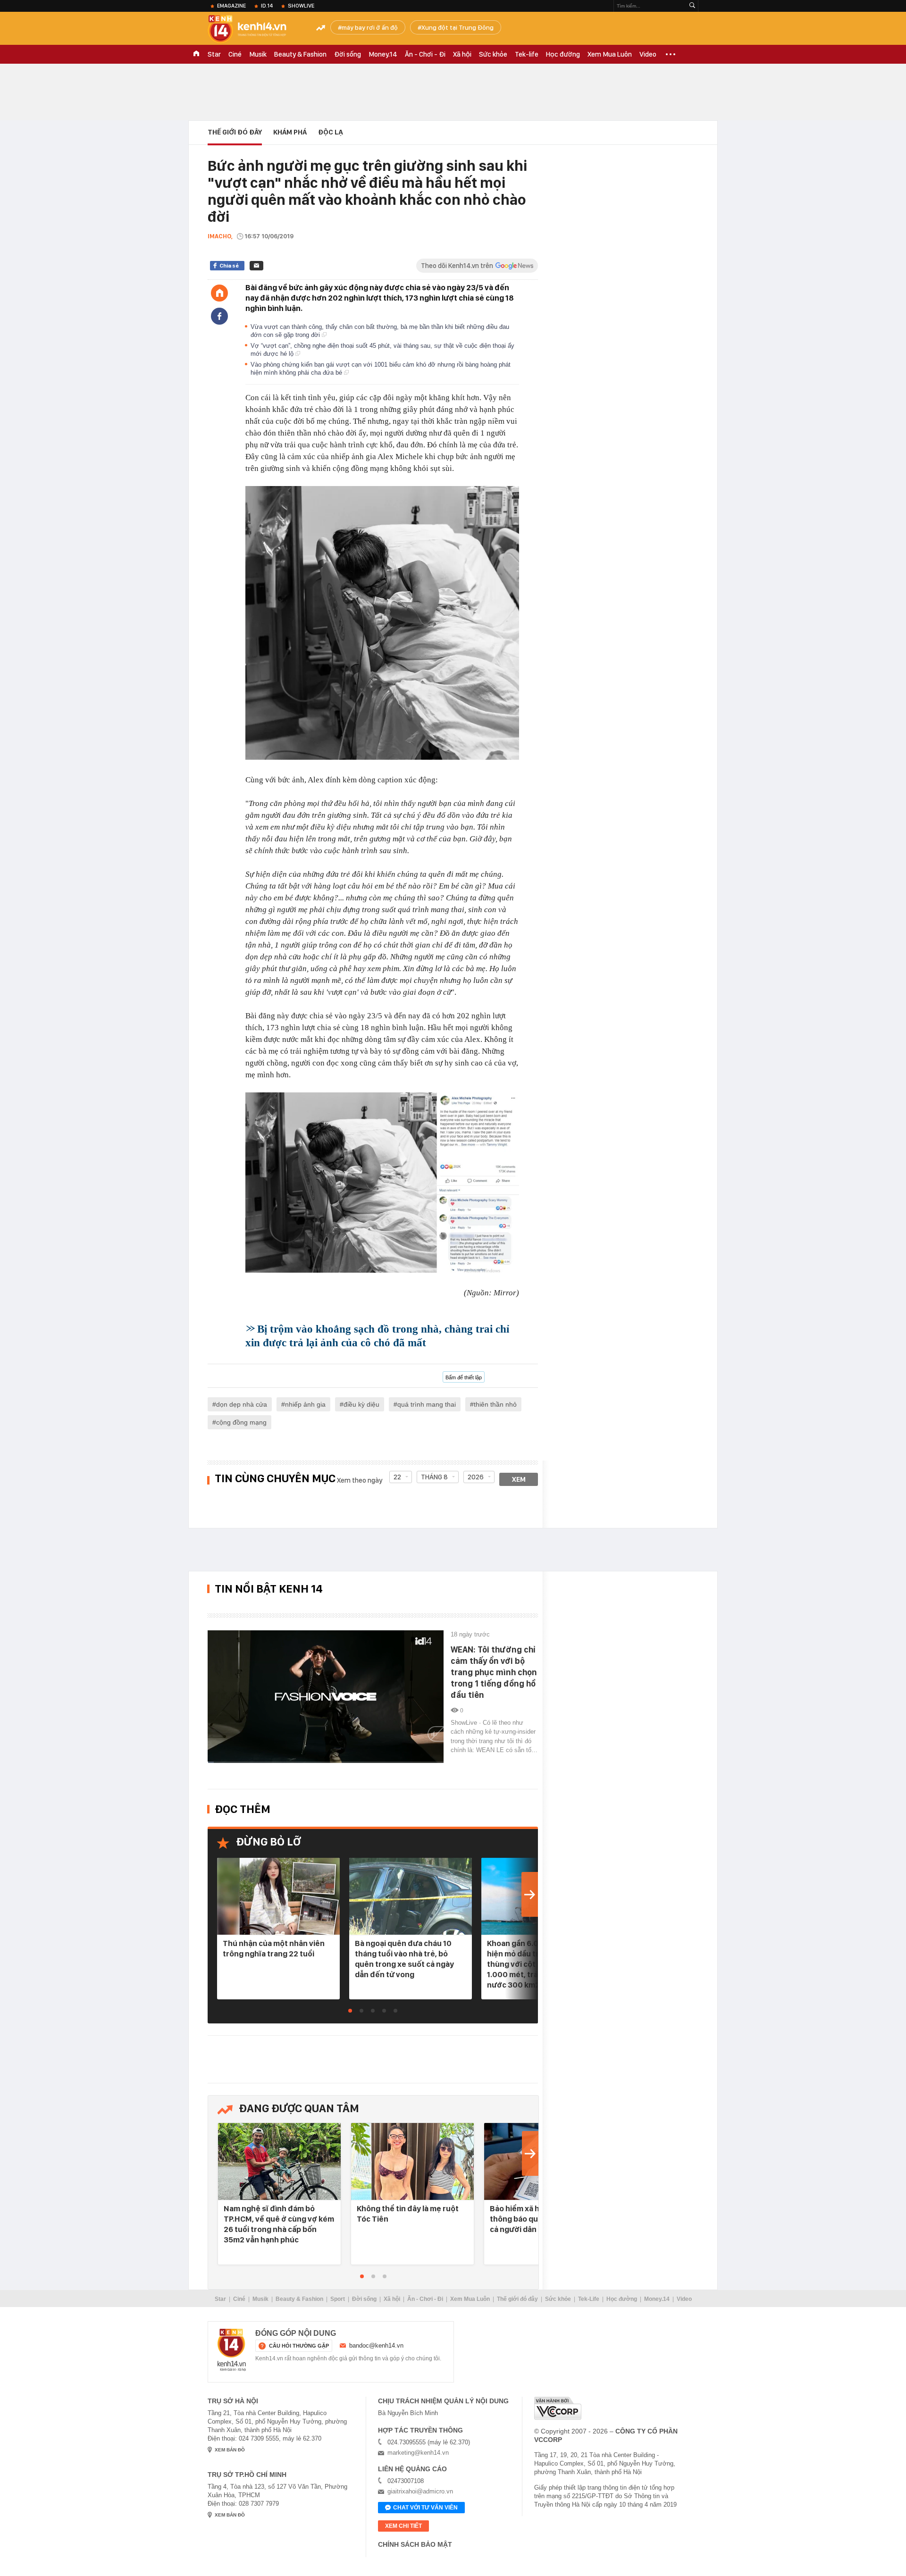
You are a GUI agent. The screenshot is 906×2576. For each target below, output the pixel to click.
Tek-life (527, 54)
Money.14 (383, 54)
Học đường (563, 54)
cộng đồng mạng (241, 1422)
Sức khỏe (493, 54)
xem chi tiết (403, 2526)
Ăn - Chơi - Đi (425, 54)
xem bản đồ (230, 2450)
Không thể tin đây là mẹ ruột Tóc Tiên (408, 2214)
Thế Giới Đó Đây (235, 132)
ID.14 (267, 6)
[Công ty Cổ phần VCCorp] (558, 2408)
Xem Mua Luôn (610, 54)
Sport (338, 2299)
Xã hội (462, 54)
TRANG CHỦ (196, 54)
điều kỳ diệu (361, 1404)
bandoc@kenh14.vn (376, 2345)
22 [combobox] (397, 1477)
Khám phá (290, 132)
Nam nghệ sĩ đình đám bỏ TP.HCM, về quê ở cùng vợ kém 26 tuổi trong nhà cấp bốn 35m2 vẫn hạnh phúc (279, 2224)
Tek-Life (589, 2299)
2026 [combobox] (476, 1477)
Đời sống (348, 54)
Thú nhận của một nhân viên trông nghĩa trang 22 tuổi (274, 1948)
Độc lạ (331, 132)
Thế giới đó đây (517, 2299)
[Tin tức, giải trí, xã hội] (255, 29)
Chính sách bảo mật (415, 2544)
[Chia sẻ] (219, 316)
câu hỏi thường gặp (299, 2346)
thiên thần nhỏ (495, 1404)
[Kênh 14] (232, 2350)
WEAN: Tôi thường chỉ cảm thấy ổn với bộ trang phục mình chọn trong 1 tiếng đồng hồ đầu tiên (494, 1672)
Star (214, 54)
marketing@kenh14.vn (418, 2453)
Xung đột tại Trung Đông (457, 27)
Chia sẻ (229, 266)
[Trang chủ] (219, 293)
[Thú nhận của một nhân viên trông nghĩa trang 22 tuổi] (278, 1897)
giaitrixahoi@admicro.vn (420, 2491)
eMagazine (231, 6)
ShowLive (301, 6)
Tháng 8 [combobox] (434, 1477)
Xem (519, 1479)
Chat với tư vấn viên (425, 2508)
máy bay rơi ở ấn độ (370, 27)
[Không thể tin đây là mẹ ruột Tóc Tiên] (412, 2162)
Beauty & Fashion (300, 54)
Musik (258, 54)
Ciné (235, 54)
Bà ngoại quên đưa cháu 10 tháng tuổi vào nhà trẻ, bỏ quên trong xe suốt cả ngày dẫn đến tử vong (404, 1959)
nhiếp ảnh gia (305, 1404)
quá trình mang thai (427, 1404)
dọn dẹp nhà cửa (242, 1404)
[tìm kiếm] (692, 6)
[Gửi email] (256, 266)
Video (648, 54)
